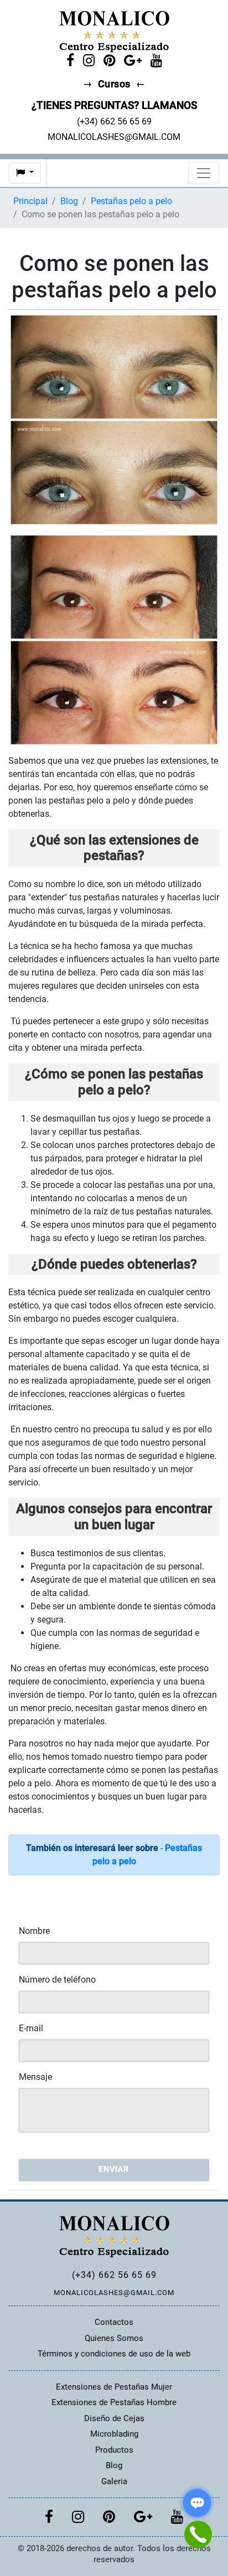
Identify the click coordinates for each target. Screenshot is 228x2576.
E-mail (31, 2028)
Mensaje (35, 2077)
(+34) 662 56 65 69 (114, 2275)
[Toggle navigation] (204, 173)
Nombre (34, 1931)
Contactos (114, 2322)
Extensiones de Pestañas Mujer (114, 2387)
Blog (69, 201)
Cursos (114, 84)
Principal (30, 201)
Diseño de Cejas (114, 2418)
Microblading (114, 2434)
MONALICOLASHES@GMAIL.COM (114, 2293)
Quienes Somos (114, 2338)
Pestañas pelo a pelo (131, 201)
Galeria (114, 2481)
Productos (114, 2450)
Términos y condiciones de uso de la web (114, 2354)
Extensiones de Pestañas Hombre (114, 2402)
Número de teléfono (57, 1980)
